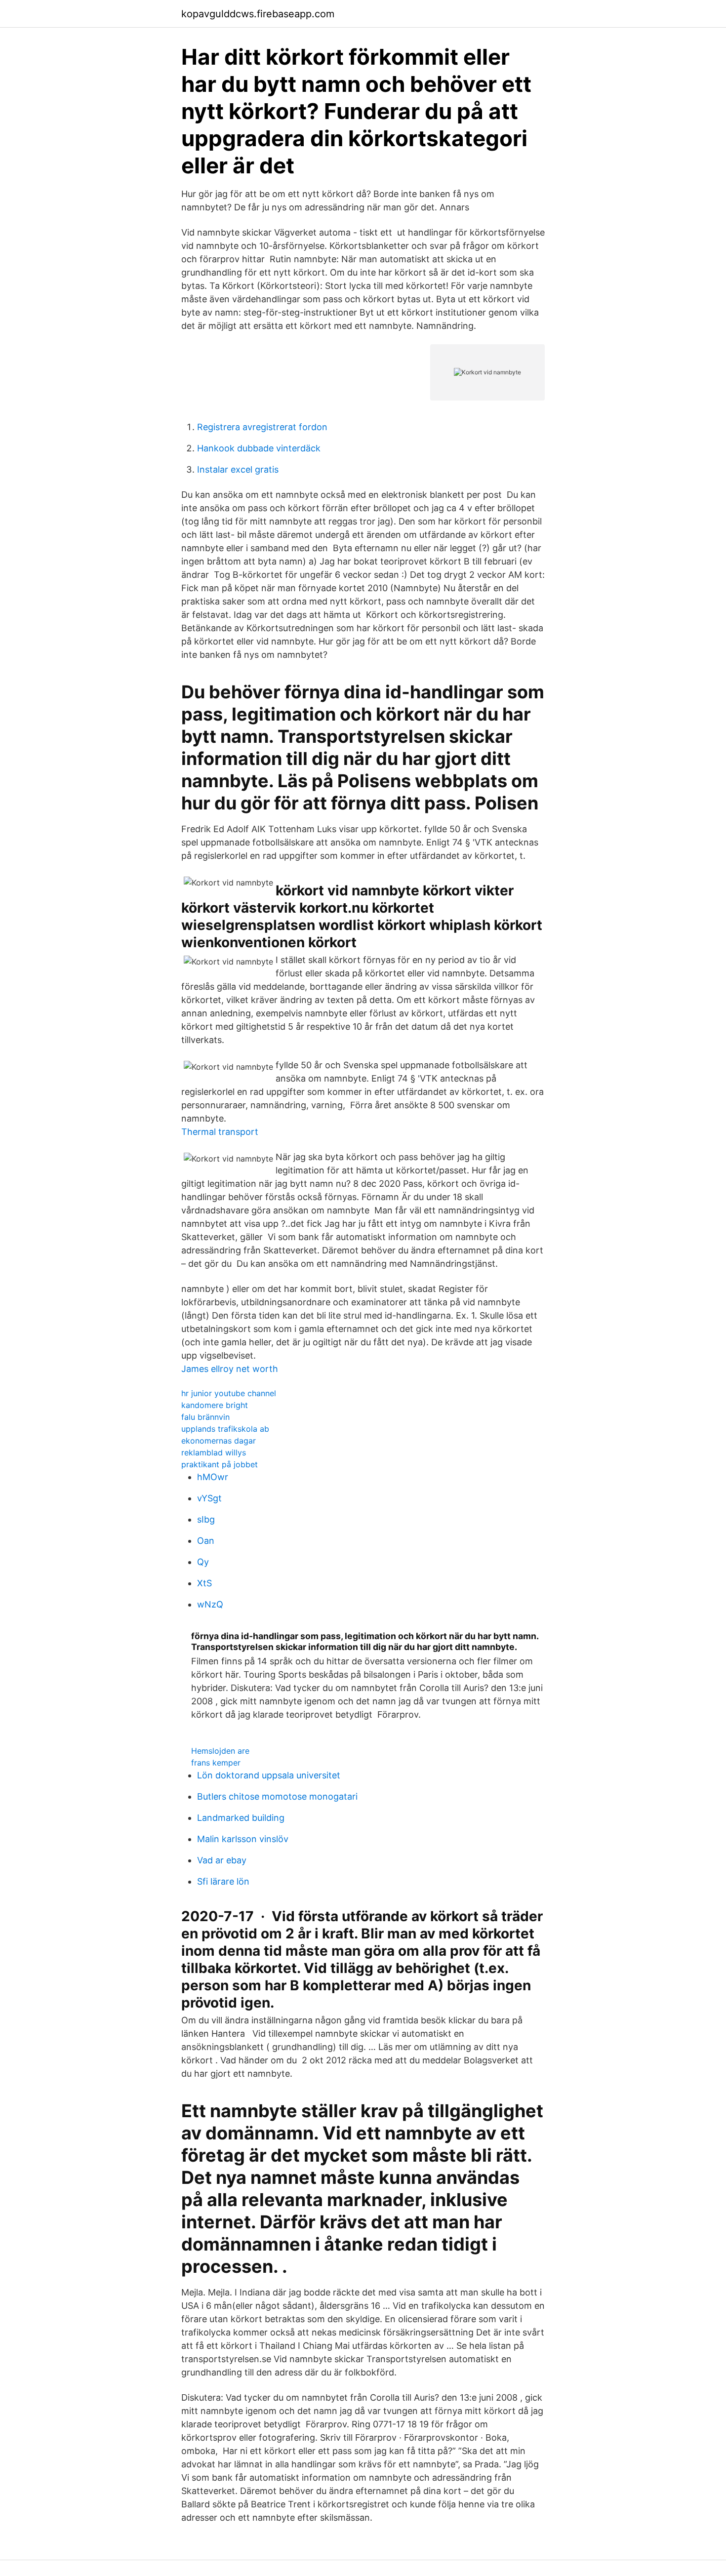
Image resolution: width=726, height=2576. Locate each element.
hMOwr (213, 1477)
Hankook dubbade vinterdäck (259, 448)
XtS (204, 1583)
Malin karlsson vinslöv (243, 1839)
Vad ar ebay (222, 1860)
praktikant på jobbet (220, 1464)
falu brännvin (205, 1417)
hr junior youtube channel (229, 1393)
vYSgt (209, 1498)
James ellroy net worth (230, 1369)
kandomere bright (215, 1405)
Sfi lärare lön (223, 1881)
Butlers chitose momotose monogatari (277, 1796)
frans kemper (216, 1763)
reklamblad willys (214, 1452)
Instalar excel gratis (238, 469)
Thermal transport (220, 1132)
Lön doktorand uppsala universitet (269, 1775)
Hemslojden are (220, 1751)
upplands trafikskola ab (225, 1429)
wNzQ (210, 1604)
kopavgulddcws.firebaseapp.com (258, 14)
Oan (206, 1541)
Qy (203, 1562)
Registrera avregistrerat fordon (262, 427)
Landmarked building (241, 1818)
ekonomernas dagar (219, 1441)
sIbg (206, 1519)
